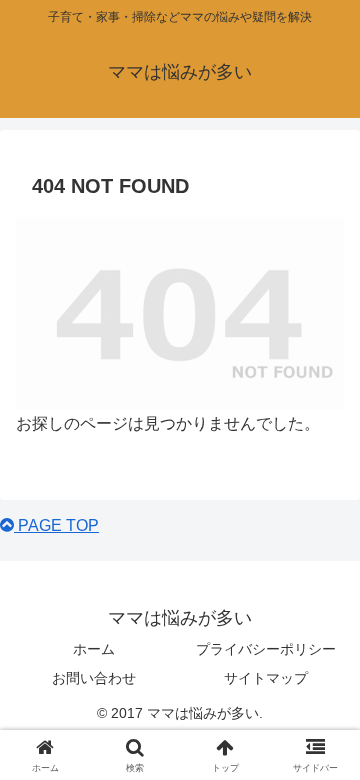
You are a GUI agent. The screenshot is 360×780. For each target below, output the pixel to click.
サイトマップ (266, 678)
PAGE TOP (56, 525)
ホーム (94, 649)
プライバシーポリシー (266, 649)
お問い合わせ (94, 678)
